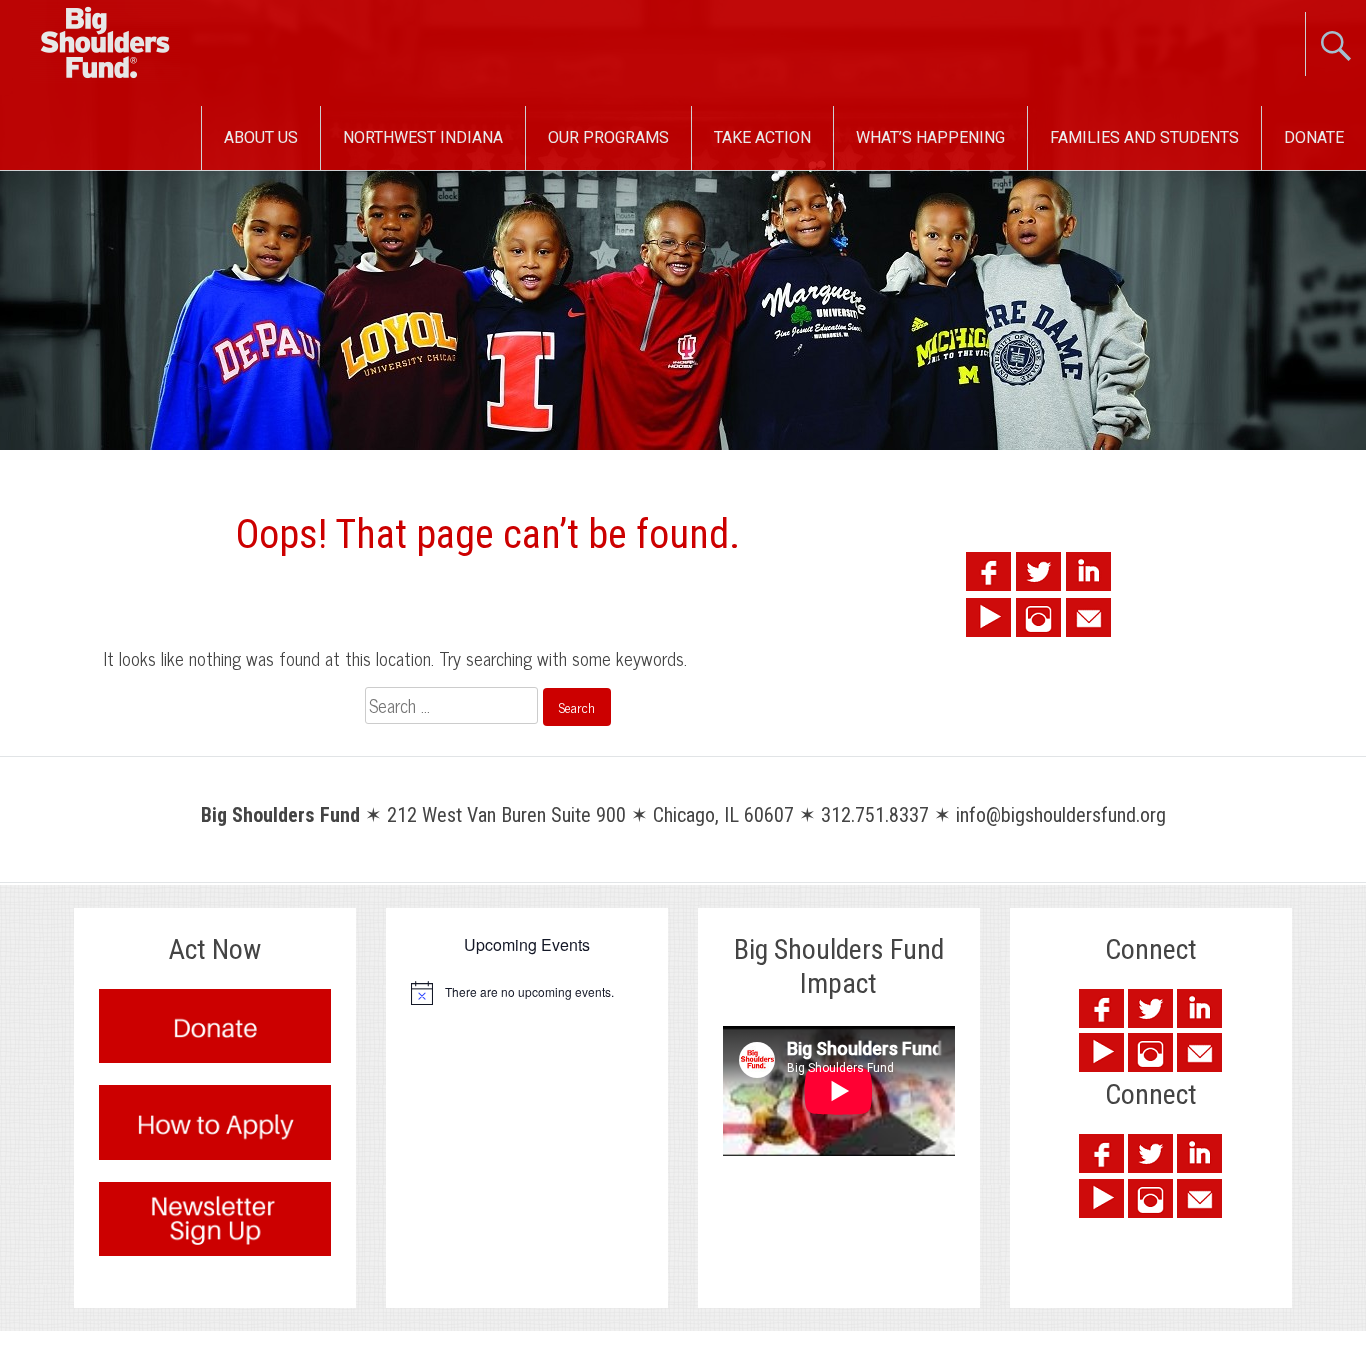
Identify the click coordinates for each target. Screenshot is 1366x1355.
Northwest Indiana (423, 137)
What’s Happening (930, 137)
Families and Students (1144, 137)
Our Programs (608, 137)
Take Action (762, 137)
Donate (1314, 137)
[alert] (527, 993)
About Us (261, 137)
